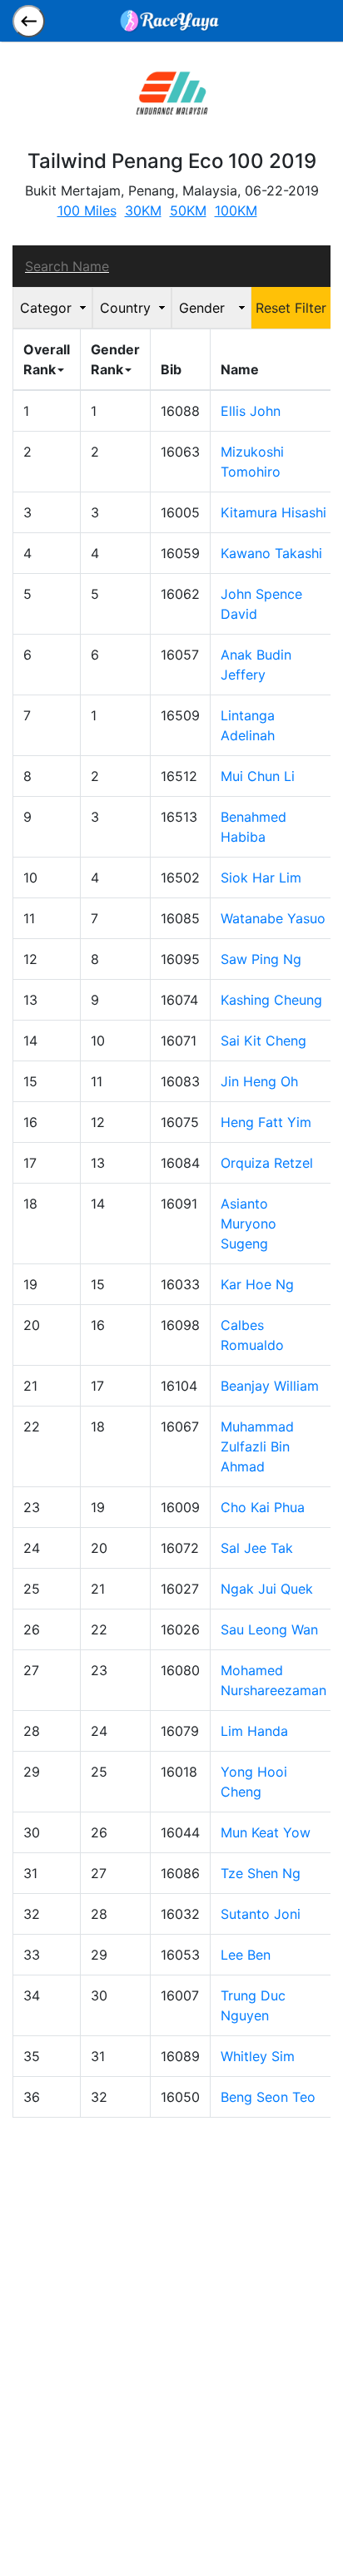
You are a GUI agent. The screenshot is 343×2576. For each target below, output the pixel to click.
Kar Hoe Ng (257, 1284)
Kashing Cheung (271, 1000)
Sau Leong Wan (269, 1629)
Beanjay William (270, 1386)
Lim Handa (254, 1731)
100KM (236, 210)
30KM (143, 210)
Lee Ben (246, 1955)
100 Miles (87, 210)
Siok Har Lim (261, 878)
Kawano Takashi (271, 553)
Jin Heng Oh (259, 1081)
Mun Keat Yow (266, 1832)
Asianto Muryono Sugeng (249, 1224)
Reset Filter (291, 308)
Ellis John (251, 411)
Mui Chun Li (258, 776)
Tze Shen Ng (261, 1873)
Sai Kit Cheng (263, 1041)
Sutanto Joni (261, 1914)
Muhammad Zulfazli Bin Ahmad (257, 1446)
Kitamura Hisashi (273, 512)
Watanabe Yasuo (273, 918)
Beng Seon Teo (268, 2097)
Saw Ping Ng (261, 959)
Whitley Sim (258, 2056)
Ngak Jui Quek (267, 1589)
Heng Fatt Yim (266, 1122)
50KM (188, 210)
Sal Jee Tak (257, 1548)
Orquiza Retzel (267, 1163)
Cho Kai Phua (263, 1507)
